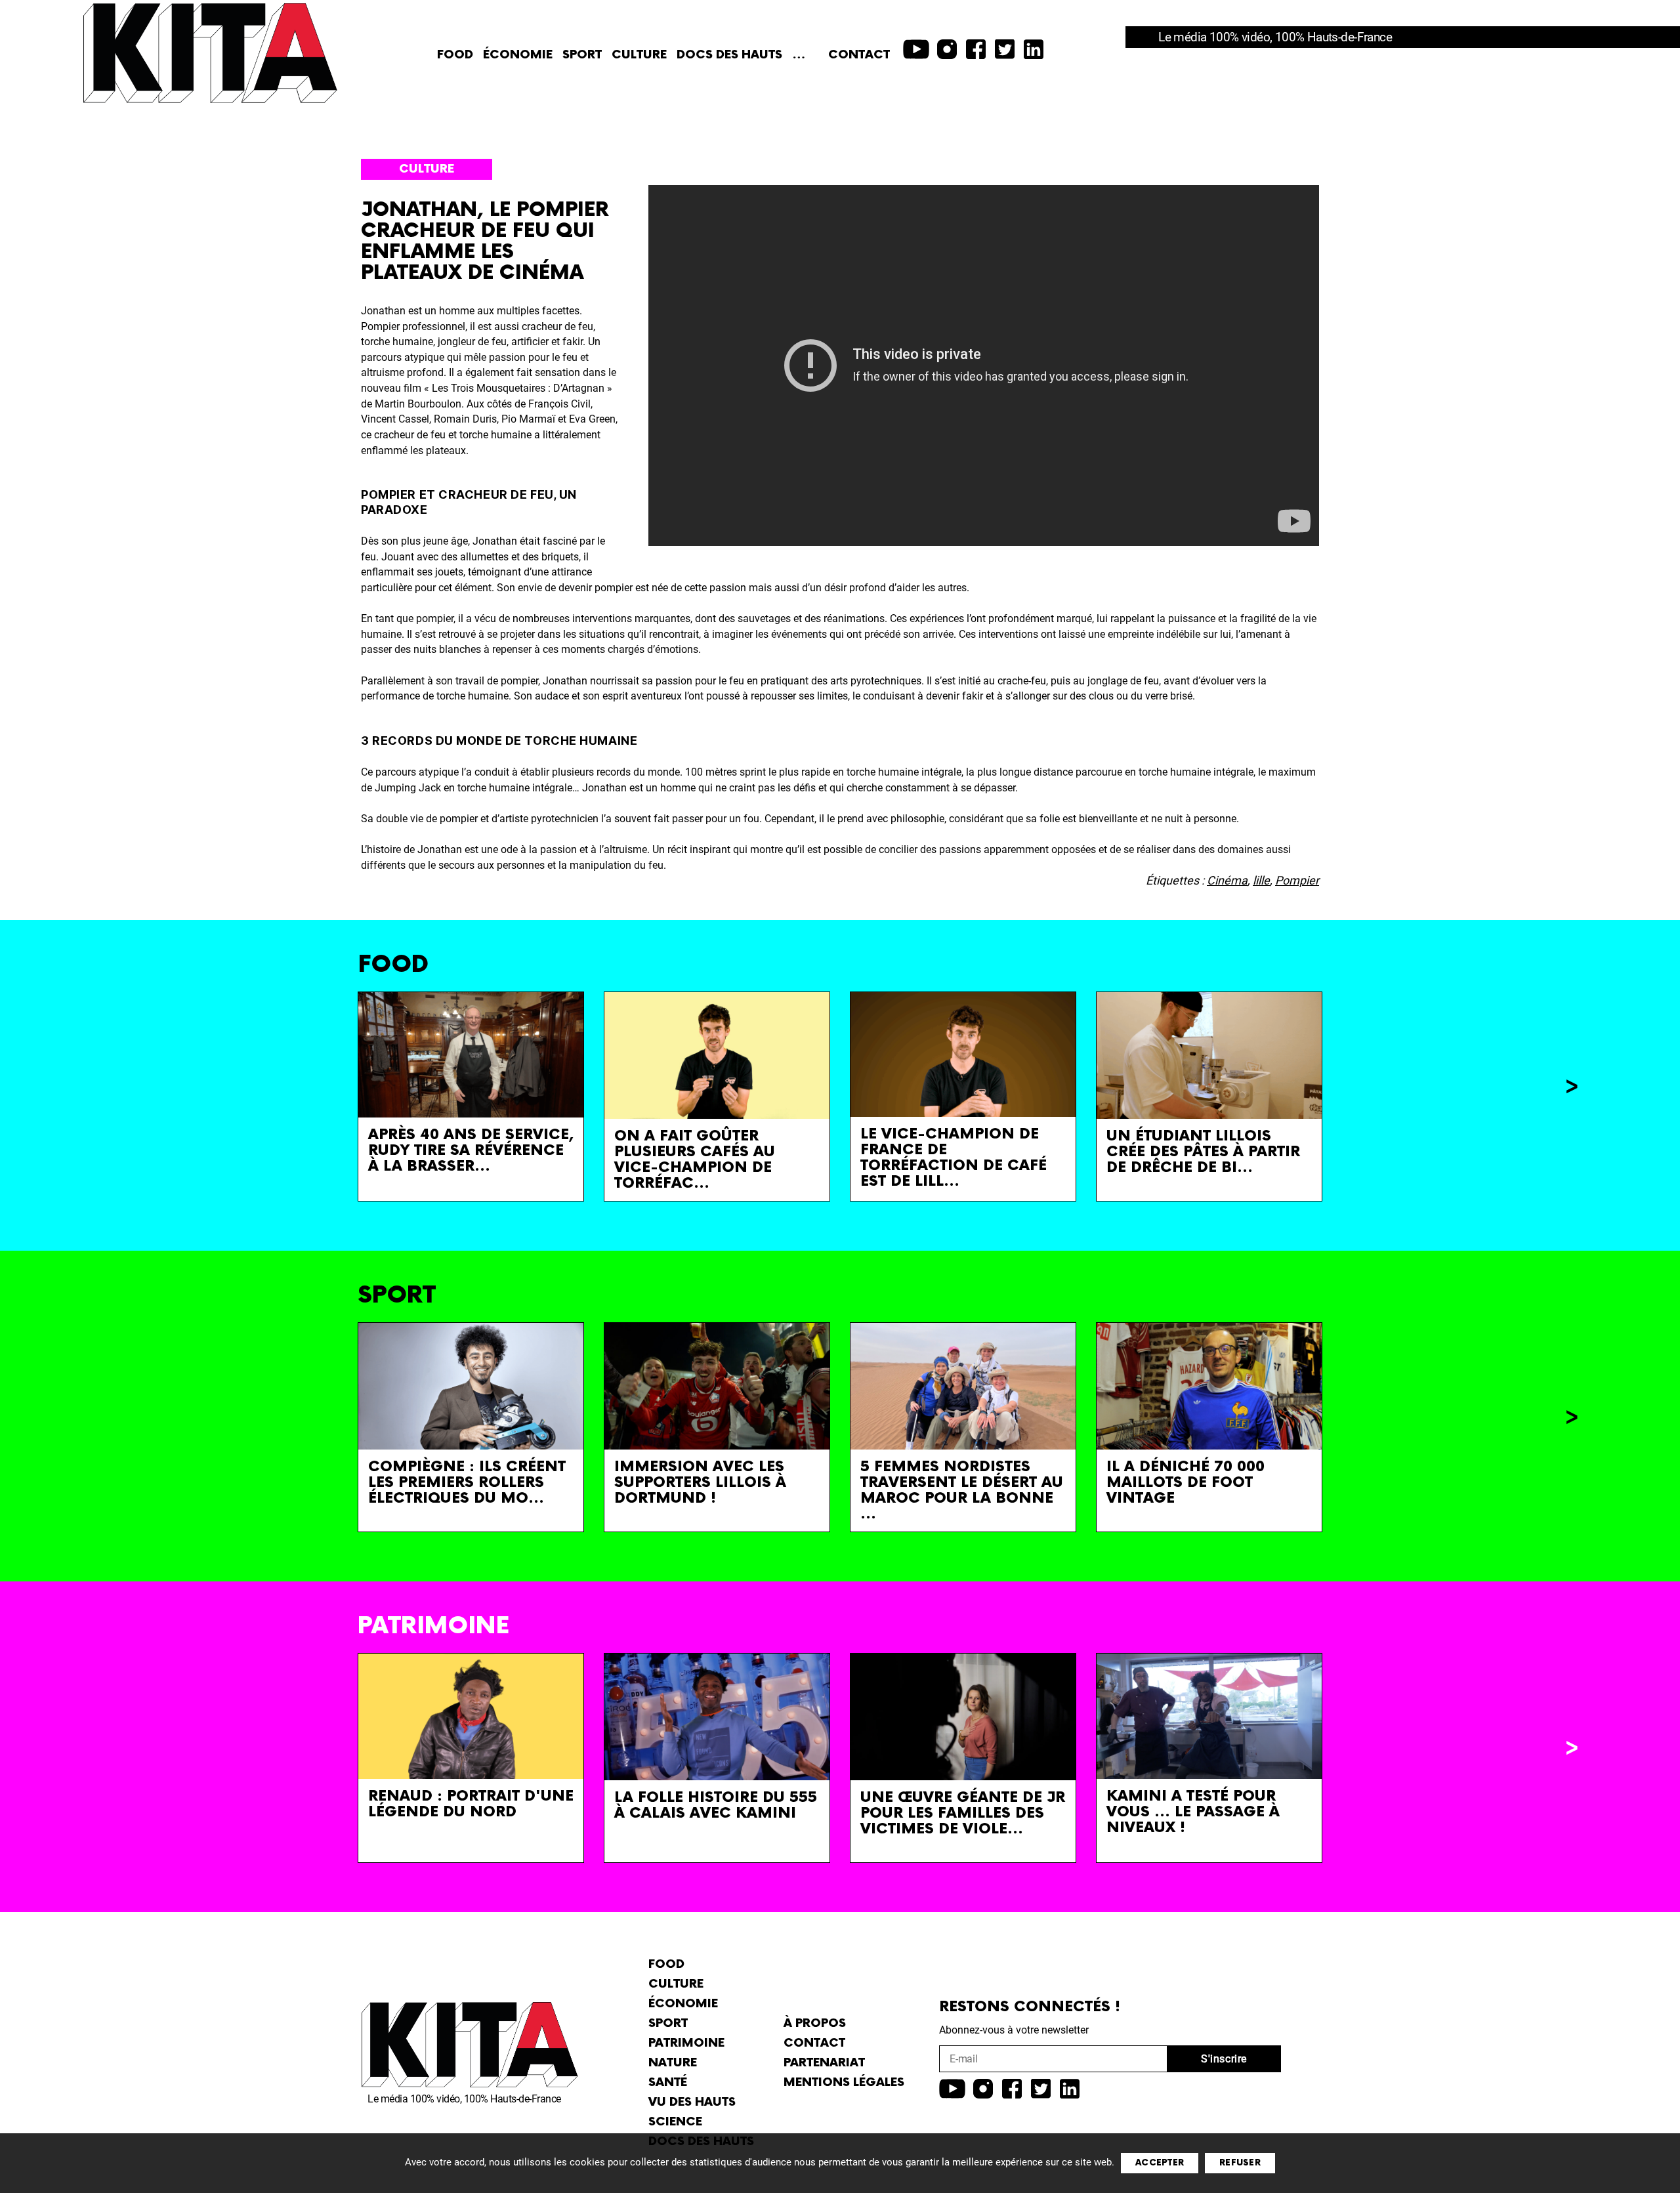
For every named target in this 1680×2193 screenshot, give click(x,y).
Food (455, 55)
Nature (673, 2063)
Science (675, 2122)
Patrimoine (686, 2043)
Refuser (1240, 2163)
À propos (815, 2023)
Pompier (1297, 880)
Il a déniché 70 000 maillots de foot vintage (1186, 1483)
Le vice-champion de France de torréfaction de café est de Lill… (954, 1158)
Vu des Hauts (692, 2102)
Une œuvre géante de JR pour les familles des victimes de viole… (963, 1813)
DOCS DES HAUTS (729, 55)
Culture (639, 55)
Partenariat (824, 2063)
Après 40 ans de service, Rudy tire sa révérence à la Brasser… (471, 1151)
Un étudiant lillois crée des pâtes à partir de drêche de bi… (1203, 1152)
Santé (668, 2082)
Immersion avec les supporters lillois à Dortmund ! (700, 1483)
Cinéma (1227, 880)
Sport (582, 55)
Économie (518, 55)
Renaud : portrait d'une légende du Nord (471, 1804)
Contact (859, 55)
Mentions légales (844, 2082)
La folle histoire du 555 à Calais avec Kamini (716, 1806)
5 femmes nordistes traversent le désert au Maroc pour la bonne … (962, 1491)
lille (1261, 880)
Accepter (1160, 2163)
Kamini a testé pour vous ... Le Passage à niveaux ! (1193, 1812)
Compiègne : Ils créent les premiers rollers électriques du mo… (467, 1483)
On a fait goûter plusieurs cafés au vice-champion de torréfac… (695, 1160)
